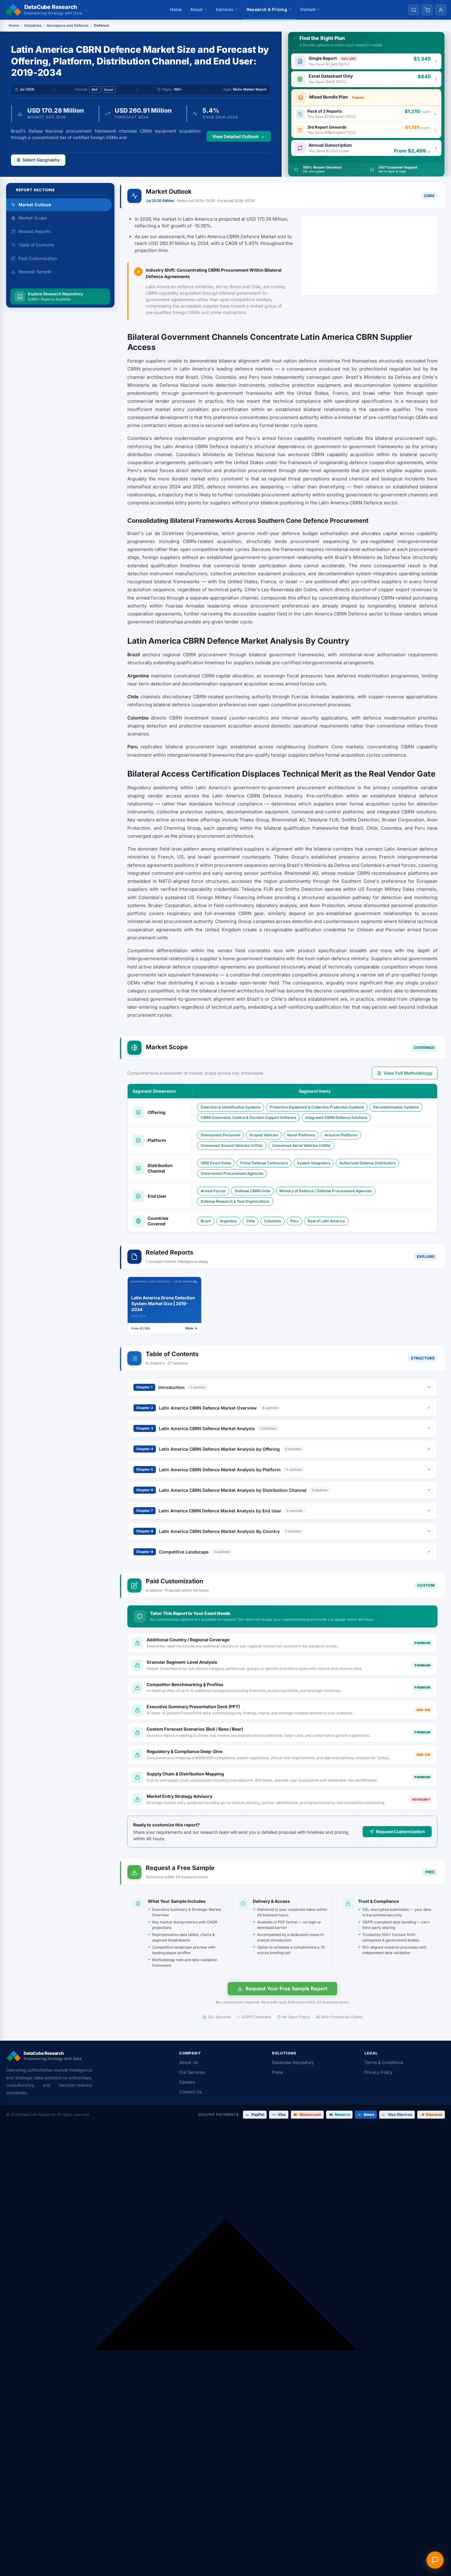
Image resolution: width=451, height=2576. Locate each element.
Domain (308, 9)
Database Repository (293, 2062)
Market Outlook (35, 205)
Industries (33, 25)
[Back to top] (225, 2350)
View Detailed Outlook (235, 136)
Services (225, 9)
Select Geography (41, 160)
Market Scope (33, 218)
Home (176, 9)
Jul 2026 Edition (160, 201)
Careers (187, 2082)
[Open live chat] (435, 2560)
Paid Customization (38, 258)
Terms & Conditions (384, 2062)
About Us (189, 2062)
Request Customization (400, 1831)
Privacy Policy (379, 2072)
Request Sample (35, 272)
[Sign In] (441, 10)
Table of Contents (36, 245)
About (197, 9)
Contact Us (190, 2092)
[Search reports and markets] (414, 10)
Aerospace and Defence (68, 25)
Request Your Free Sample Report (286, 1988)
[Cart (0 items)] (427, 10)
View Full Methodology (408, 1073)
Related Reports (35, 231)
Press (277, 2072)
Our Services (192, 2072)
